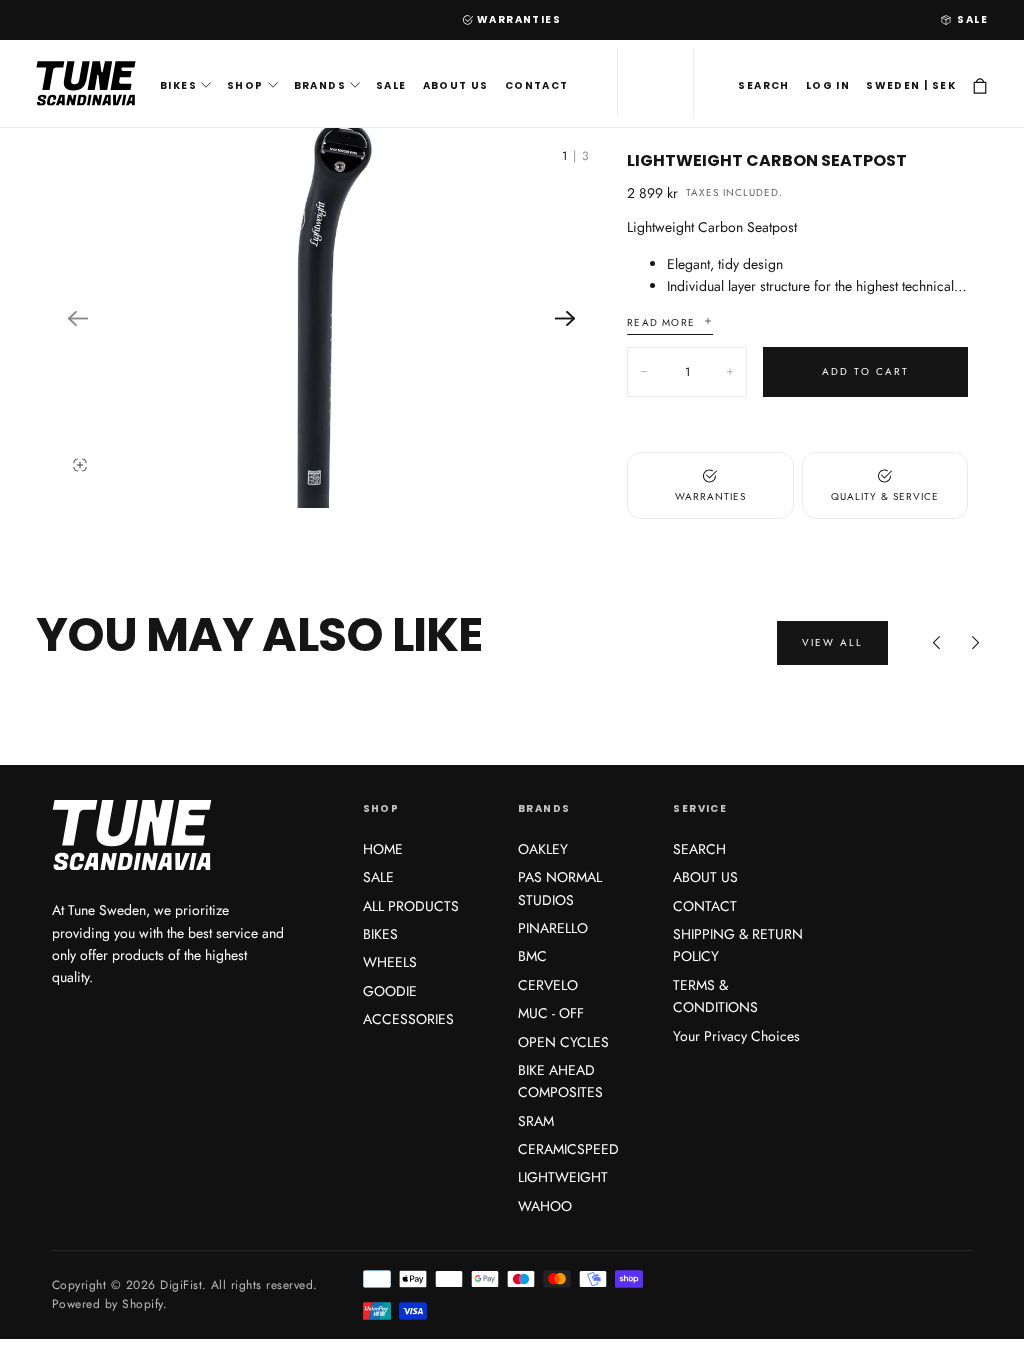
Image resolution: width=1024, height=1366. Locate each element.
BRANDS (320, 85)
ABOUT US (456, 85)
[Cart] (980, 86)
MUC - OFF (551, 1013)
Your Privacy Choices (736, 1036)
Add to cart (865, 371)
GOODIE (390, 991)
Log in (828, 85)
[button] (763, 86)
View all (832, 642)
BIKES (178, 85)
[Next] (976, 643)
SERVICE (700, 808)
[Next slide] (565, 318)
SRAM (536, 1121)
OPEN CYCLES (563, 1042)
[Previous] (936, 643)
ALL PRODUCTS (411, 906)
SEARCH (699, 849)
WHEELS (390, 962)
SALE (972, 19)
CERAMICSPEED (568, 1149)
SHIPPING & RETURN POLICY (738, 945)
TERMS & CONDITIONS (715, 996)
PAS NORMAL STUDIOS (560, 888)
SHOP (245, 85)
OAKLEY (543, 849)
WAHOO (545, 1206)
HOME (383, 849)
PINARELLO (553, 928)
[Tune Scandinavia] (169, 836)
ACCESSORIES (408, 1019)
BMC (532, 956)
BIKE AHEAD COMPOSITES (560, 1081)
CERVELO (548, 985)
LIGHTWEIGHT (563, 1177)
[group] (321, 318)
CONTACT (537, 85)
